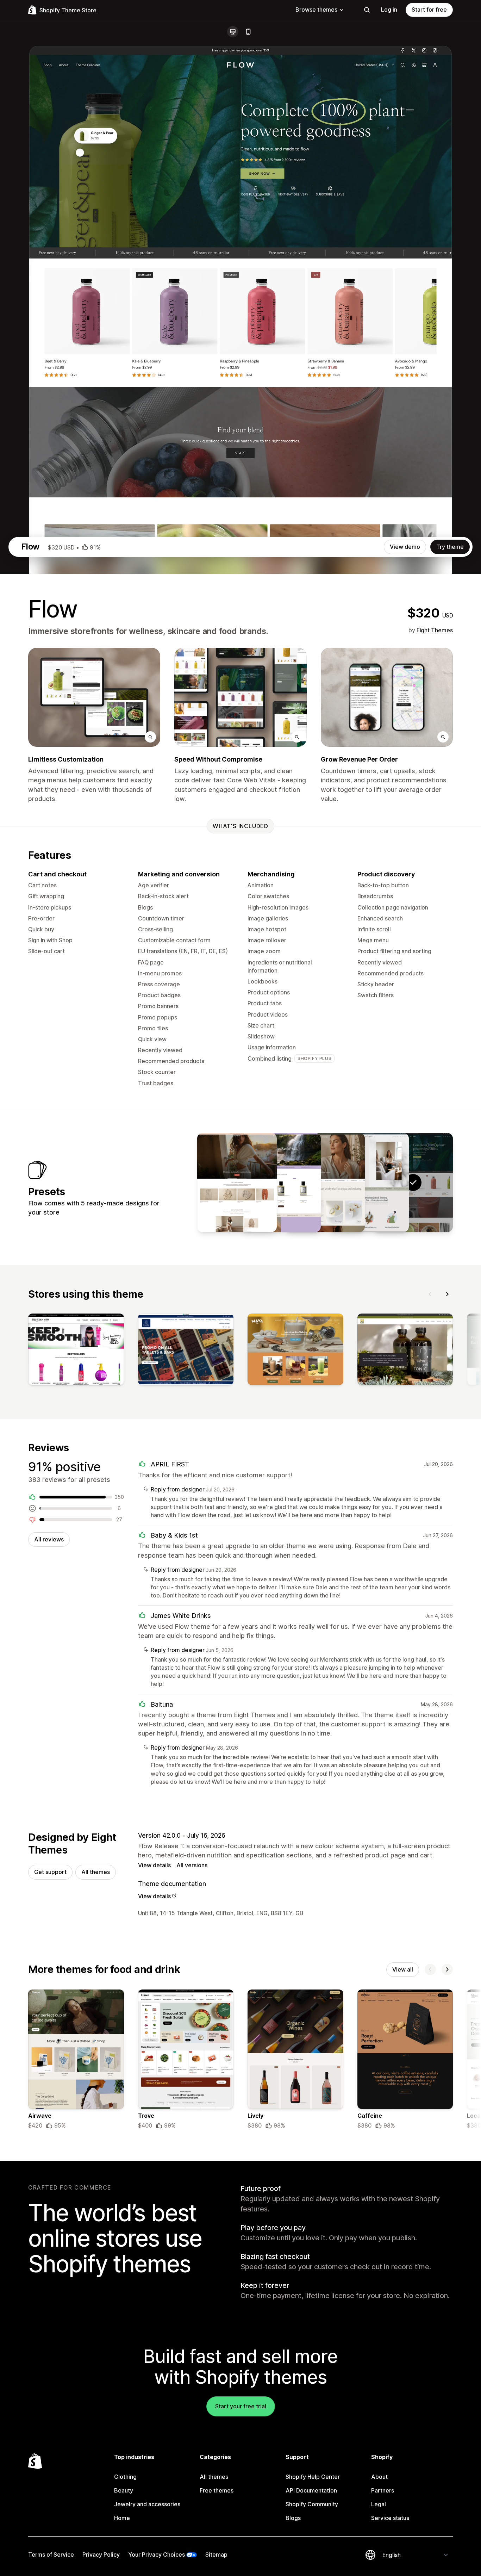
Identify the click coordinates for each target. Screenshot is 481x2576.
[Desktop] (233, 32)
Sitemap (216, 2555)
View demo (405, 547)
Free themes (217, 2490)
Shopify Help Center (313, 2477)
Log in (389, 10)
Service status (390, 2518)
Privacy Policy (101, 2555)
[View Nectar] (281, 1183)
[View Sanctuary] (237, 1183)
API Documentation (311, 2490)
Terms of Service (51, 2555)
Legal (379, 2504)
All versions (192, 1865)
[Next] (447, 1294)
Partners (383, 2490)
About (379, 2477)
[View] (76, 1351)
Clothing (125, 2477)
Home (122, 2518)
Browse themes (316, 10)
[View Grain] (369, 1183)
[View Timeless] (325, 1183)
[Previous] (430, 1294)
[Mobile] (248, 32)
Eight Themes (435, 630)
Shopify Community (312, 2504)
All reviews (49, 1539)
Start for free (429, 10)
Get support (50, 1872)
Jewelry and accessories (147, 2504)
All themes (96, 1872)
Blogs (293, 2518)
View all (403, 1969)
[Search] (367, 10)
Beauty (124, 2490)
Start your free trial (241, 2406)
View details (154, 1865)
